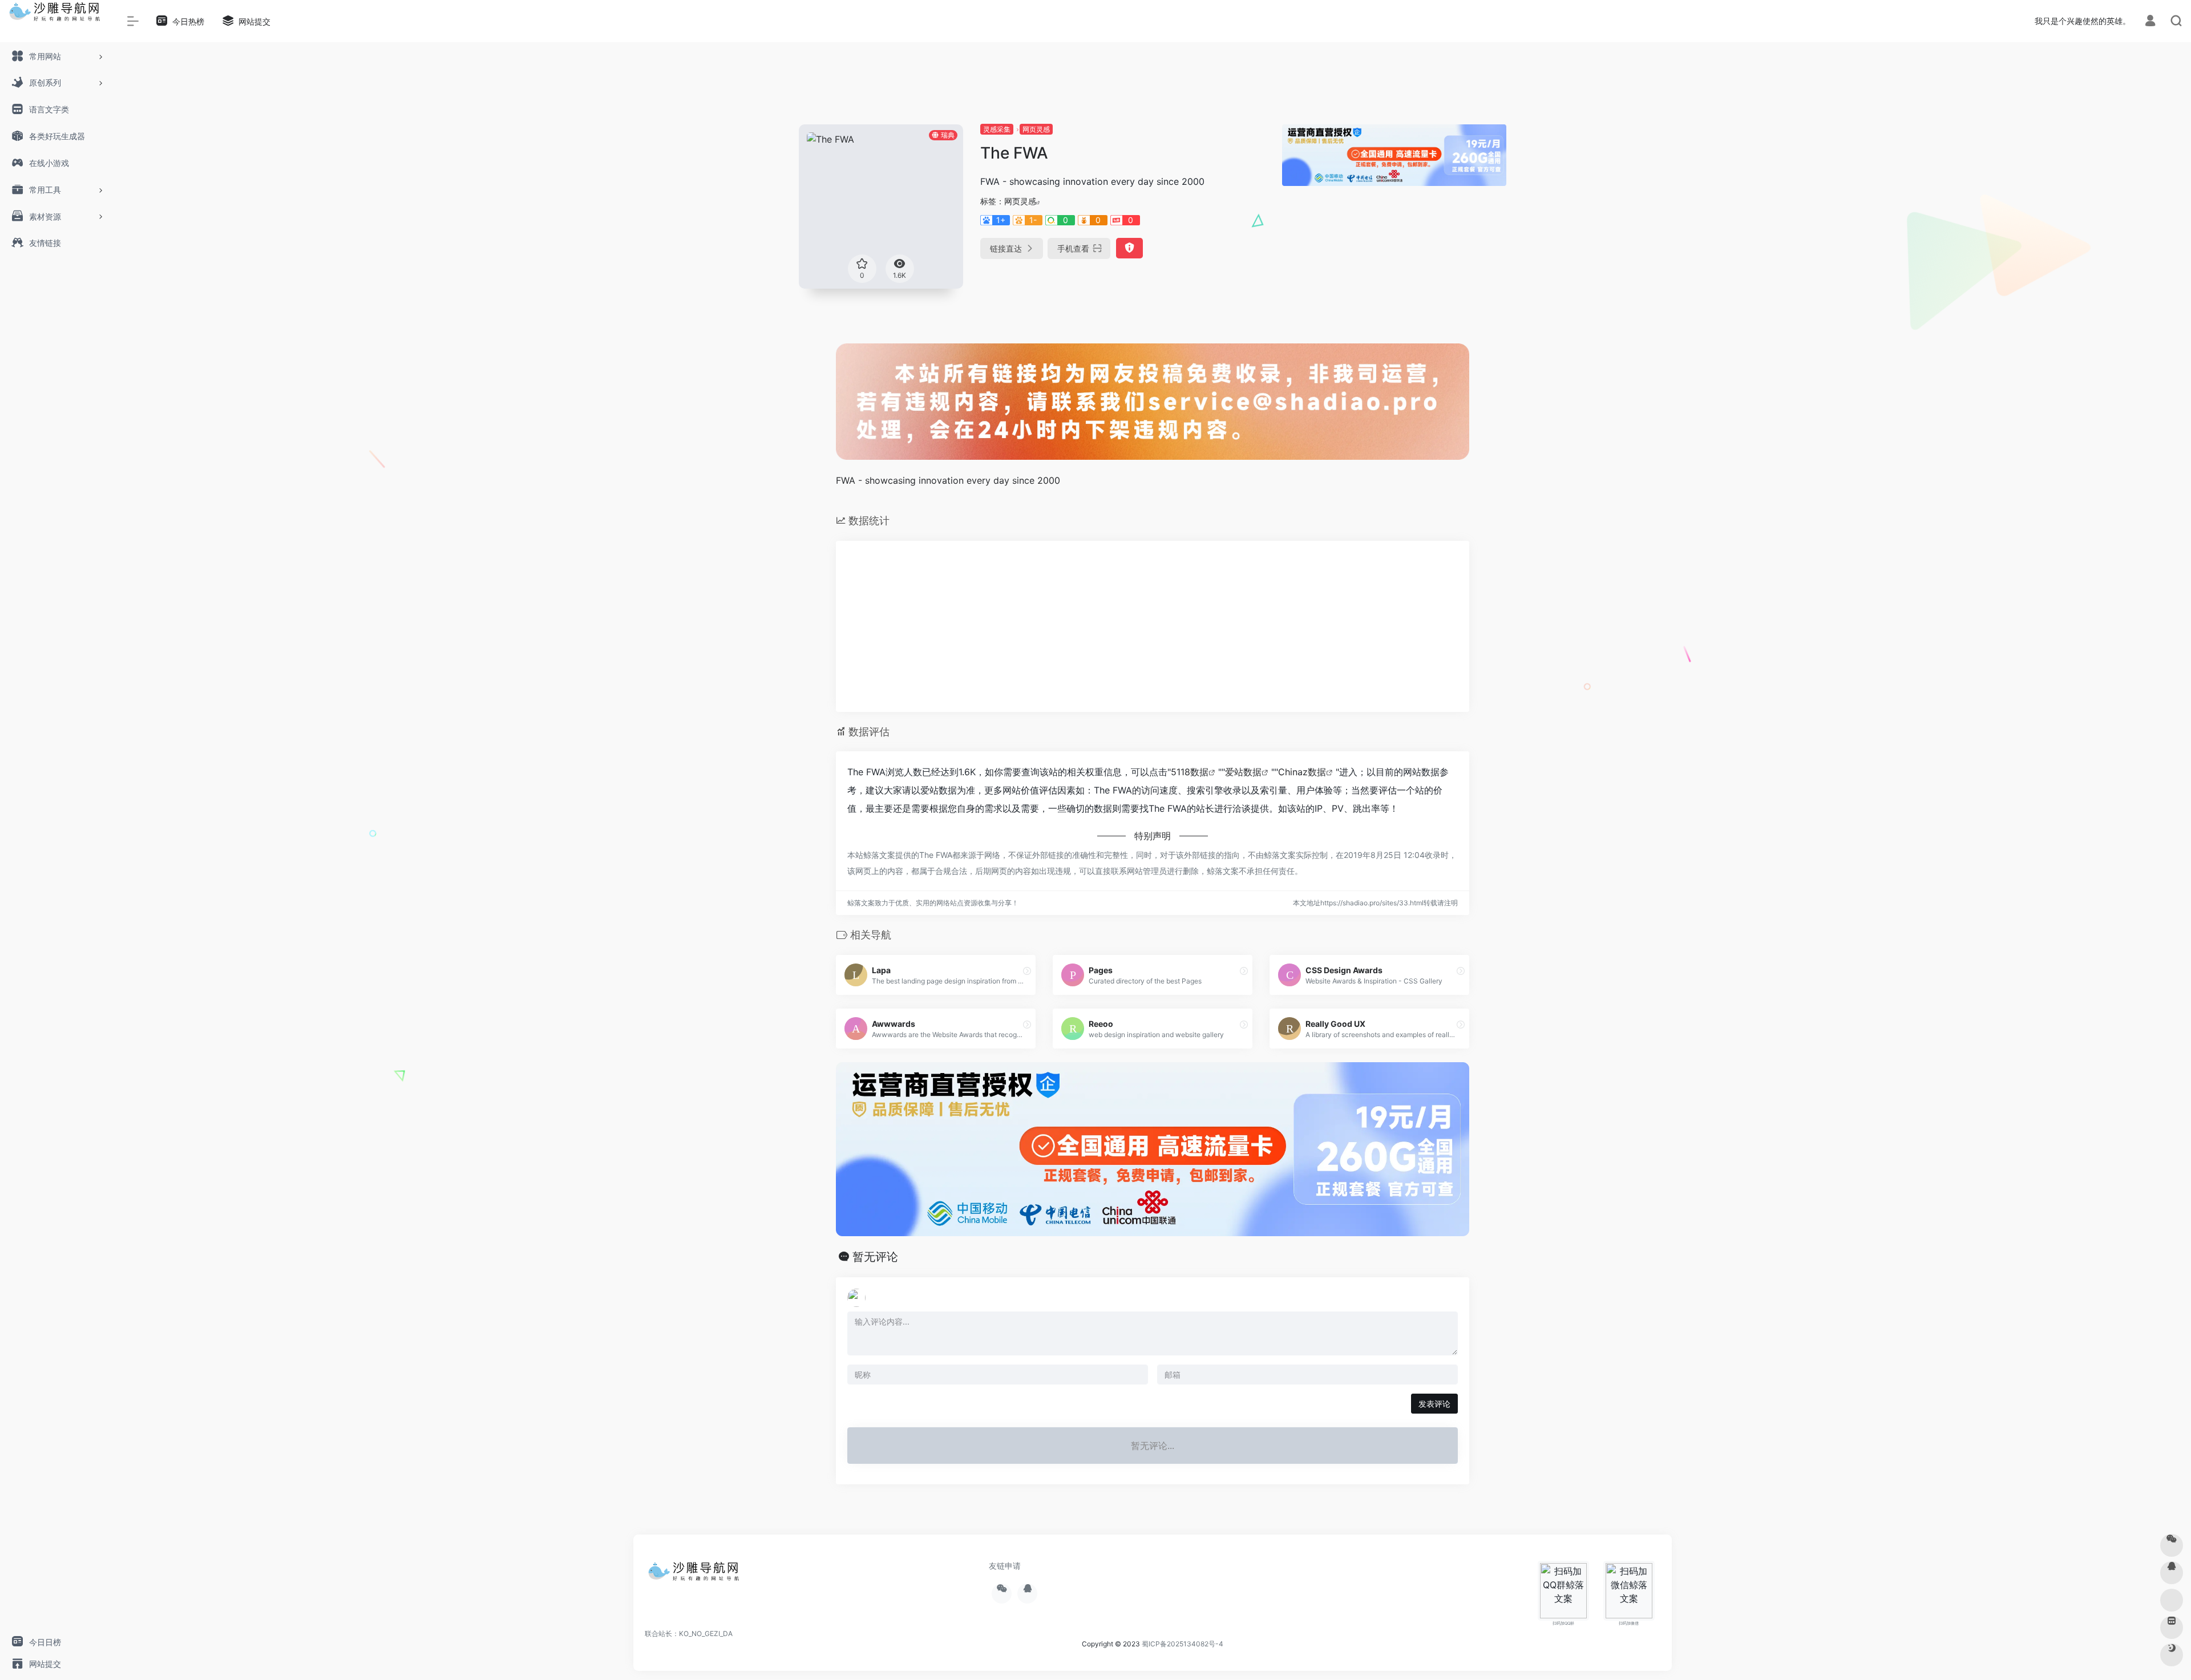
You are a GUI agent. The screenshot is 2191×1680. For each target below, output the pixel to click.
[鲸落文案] (696, 1575)
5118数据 (1190, 772)
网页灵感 (1036, 129)
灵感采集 (997, 129)
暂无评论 (875, 1257)
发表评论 (1434, 1404)
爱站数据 (1243, 772)
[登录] (2150, 22)
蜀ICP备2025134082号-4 (1183, 1644)
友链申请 (1005, 1566)
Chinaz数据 (1302, 772)
